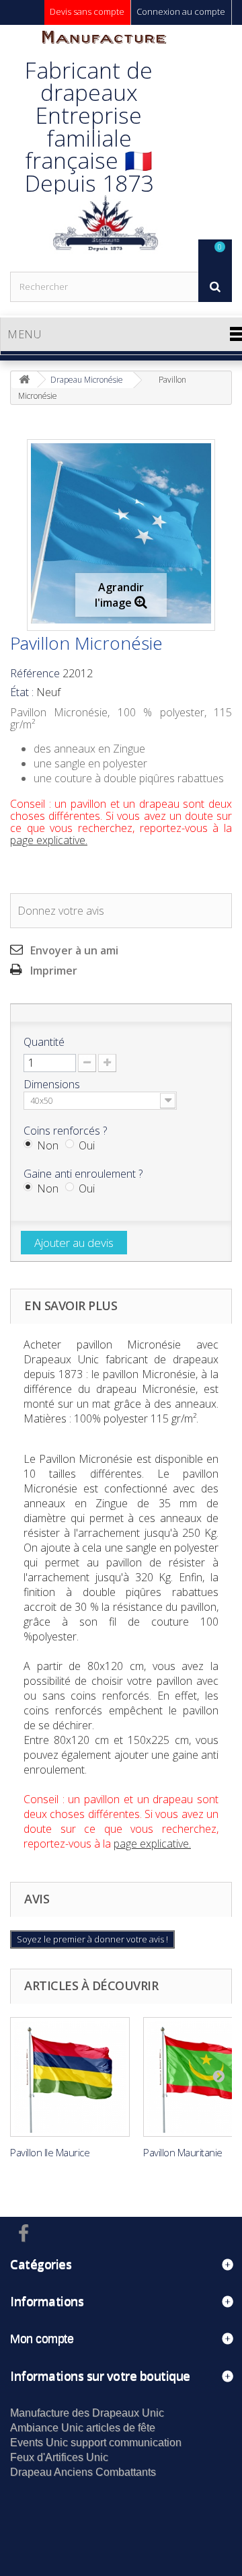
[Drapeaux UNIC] (104, 148)
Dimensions (53, 1084)
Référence (35, 673)
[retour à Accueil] (24, 380)
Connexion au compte (181, 11)
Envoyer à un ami (74, 950)
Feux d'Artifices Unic (59, 2457)
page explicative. (49, 840)
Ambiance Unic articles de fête (83, 2428)
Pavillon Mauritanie (183, 2152)
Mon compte (42, 2339)
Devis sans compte (87, 11)
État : (22, 692)
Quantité (44, 1042)
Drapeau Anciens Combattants (83, 2472)
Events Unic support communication (96, 2442)
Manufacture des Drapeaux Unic (87, 2413)
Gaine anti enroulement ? (84, 1174)
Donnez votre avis (61, 911)
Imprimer (54, 971)
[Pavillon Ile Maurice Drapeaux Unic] (70, 2077)
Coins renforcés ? (67, 1131)
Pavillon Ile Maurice (50, 2152)
